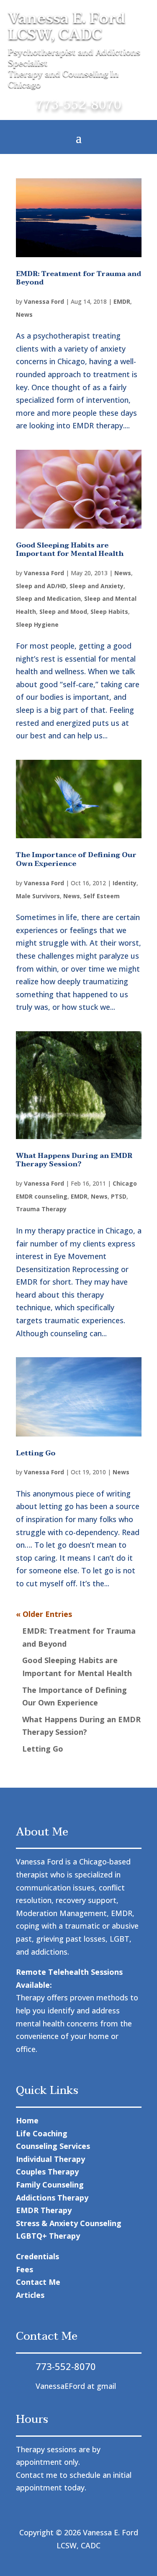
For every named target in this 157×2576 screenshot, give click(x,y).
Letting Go (36, 1453)
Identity (125, 883)
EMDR (122, 301)
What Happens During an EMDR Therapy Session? (74, 1160)
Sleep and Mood (63, 611)
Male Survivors (38, 896)
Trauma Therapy (41, 1209)
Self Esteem (102, 896)
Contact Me (38, 2282)
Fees (24, 2269)
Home (27, 2120)
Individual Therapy (50, 2159)
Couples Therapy (47, 2172)
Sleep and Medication (48, 598)
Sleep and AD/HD (41, 586)
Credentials (37, 2256)
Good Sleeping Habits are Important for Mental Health (70, 550)
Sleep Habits (109, 611)
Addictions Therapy (52, 2198)
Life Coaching (42, 2133)
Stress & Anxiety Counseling (69, 2223)
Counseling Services (53, 2146)
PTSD (119, 1196)
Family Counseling (50, 2185)
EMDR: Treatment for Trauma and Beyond (78, 278)
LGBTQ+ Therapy (48, 2236)
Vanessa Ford (44, 301)
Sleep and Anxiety (97, 586)
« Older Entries (44, 1614)
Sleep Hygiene (37, 624)
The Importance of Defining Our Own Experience (76, 859)
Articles (30, 2295)
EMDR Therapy (44, 2210)
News (24, 314)
